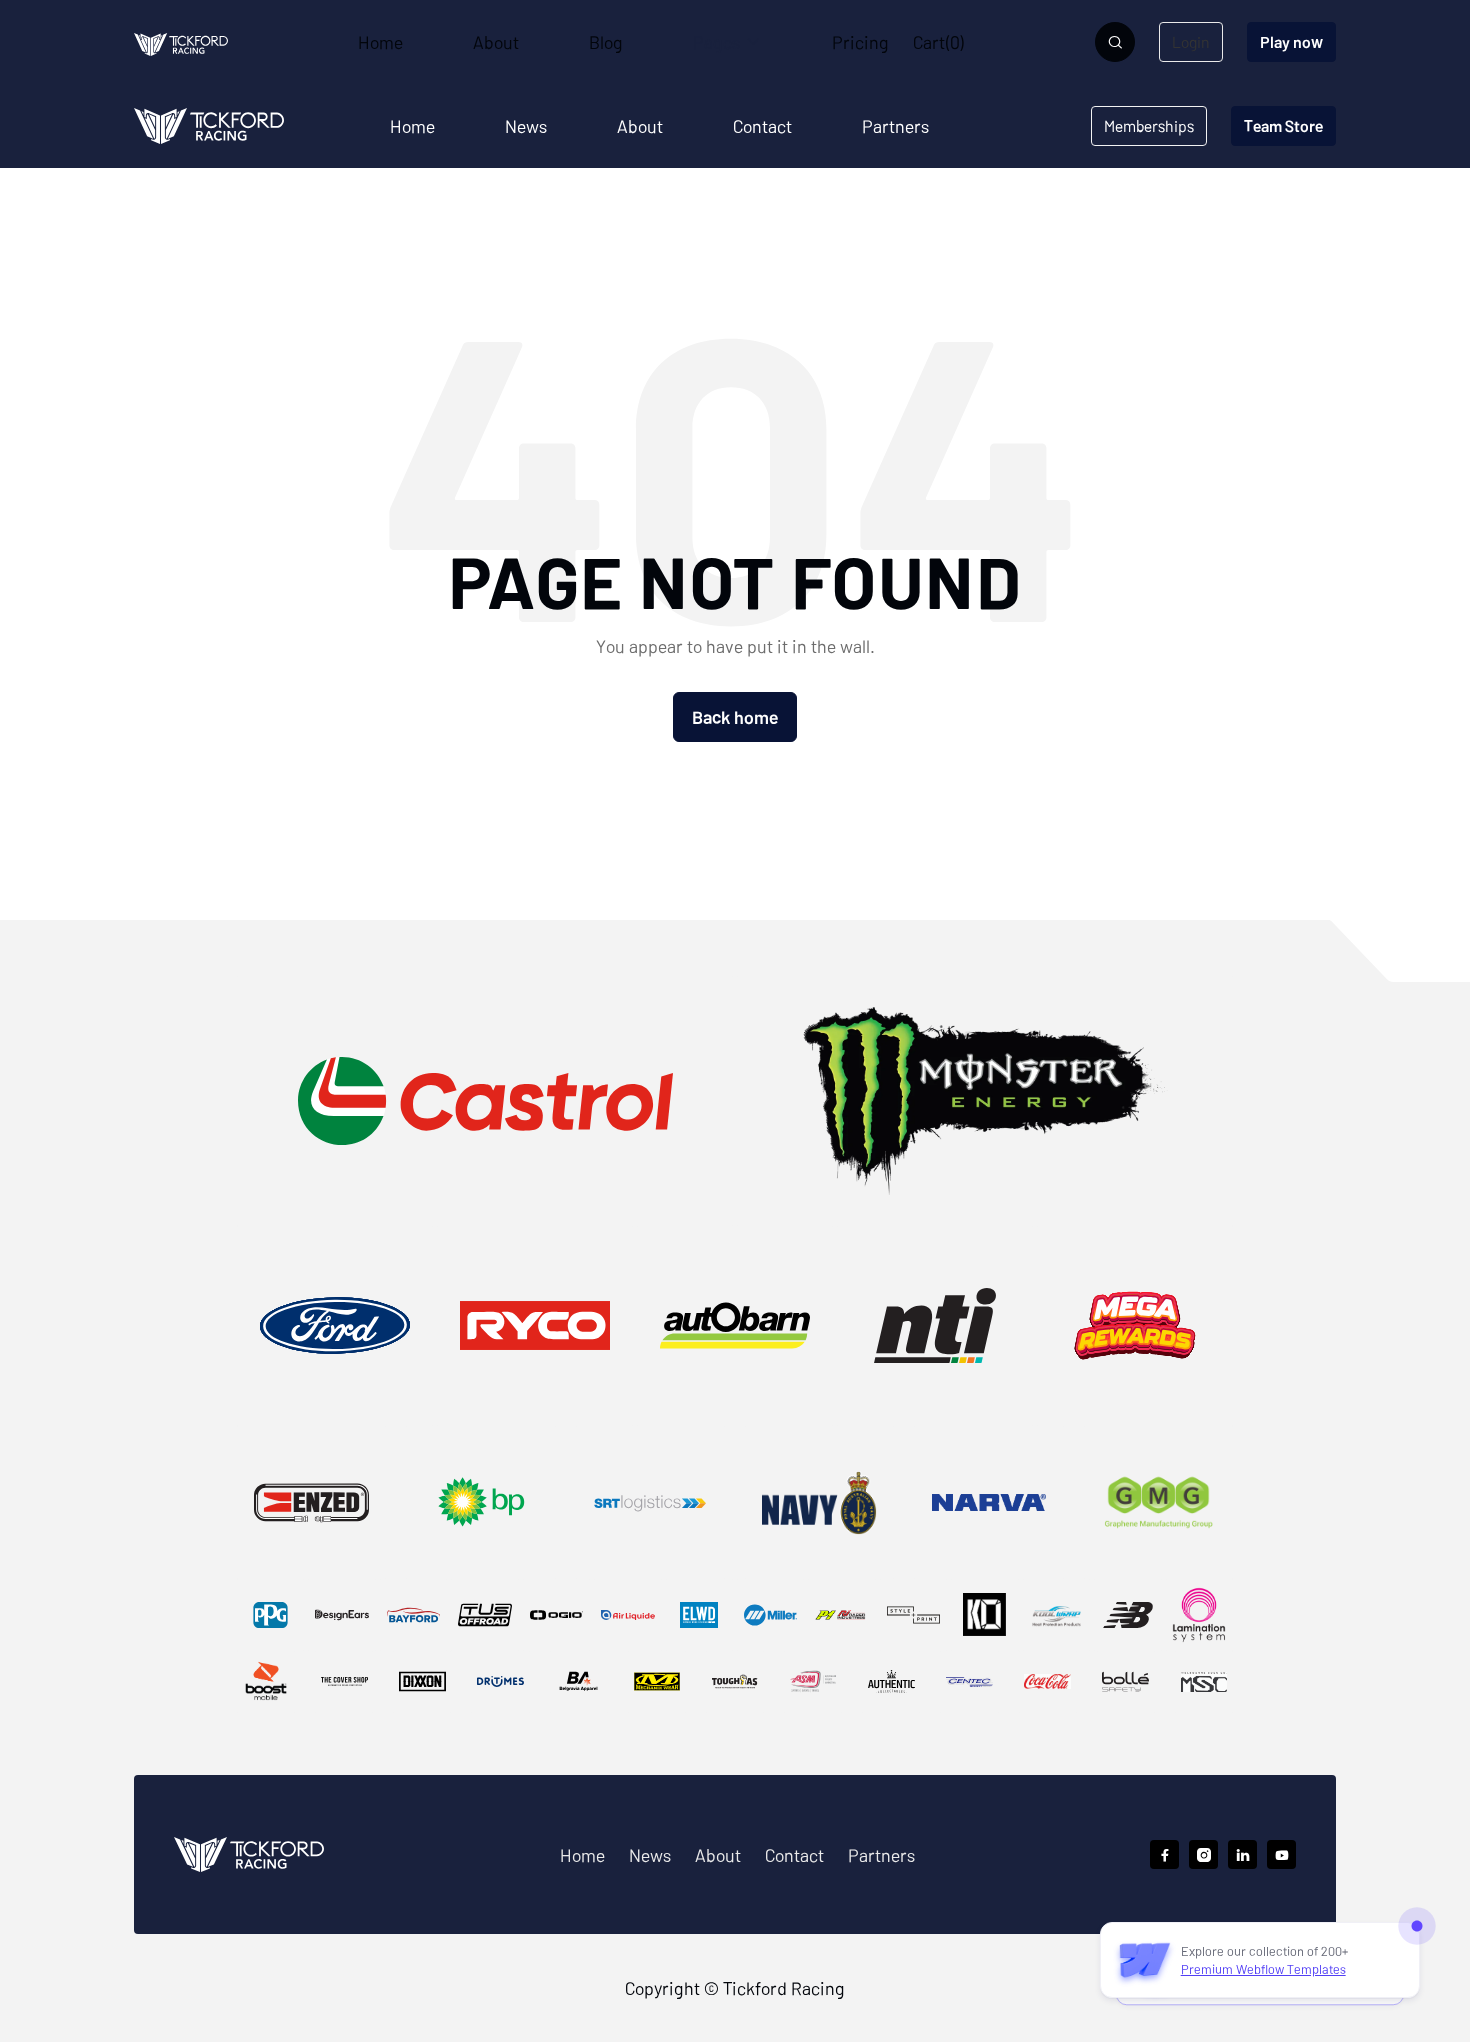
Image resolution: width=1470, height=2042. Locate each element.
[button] (727, 42)
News (526, 126)
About (640, 126)
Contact (762, 126)
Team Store (1283, 125)
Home (412, 126)
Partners (895, 126)
